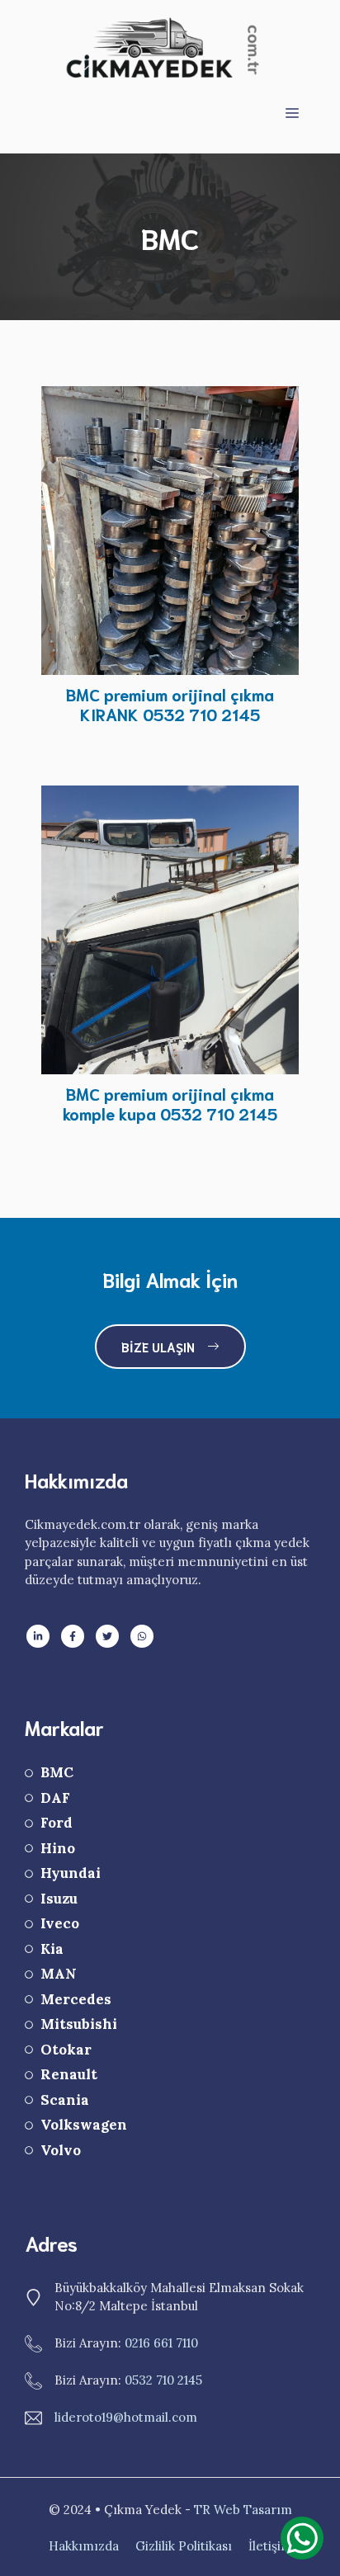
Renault (69, 2074)
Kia (52, 1949)
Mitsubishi (79, 2024)
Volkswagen (84, 2125)
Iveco (60, 1923)
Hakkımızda (84, 2546)
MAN (59, 1974)
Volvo (61, 2150)
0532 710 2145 (163, 2380)
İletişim (270, 2546)
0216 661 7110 (161, 2343)
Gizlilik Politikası (184, 2546)
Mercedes (76, 1999)
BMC (57, 1772)
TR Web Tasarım (243, 2510)
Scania (65, 2100)
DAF (55, 1798)
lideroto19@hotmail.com (126, 2417)
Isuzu (59, 1899)
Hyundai (71, 1873)
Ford (57, 1823)
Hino (58, 1848)
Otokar (66, 2050)
